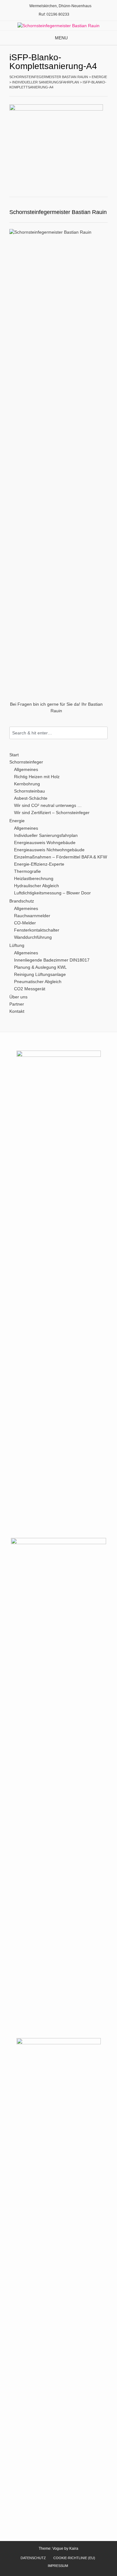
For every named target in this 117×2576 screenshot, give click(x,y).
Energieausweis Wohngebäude (45, 843)
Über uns (18, 997)
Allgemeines (26, 769)
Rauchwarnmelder (32, 916)
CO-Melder (25, 923)
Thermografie (27, 871)
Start (14, 755)
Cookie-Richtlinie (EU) (74, 2558)
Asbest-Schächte (31, 798)
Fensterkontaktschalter (37, 930)
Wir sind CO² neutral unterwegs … (48, 805)
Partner (17, 1004)
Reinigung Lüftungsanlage (40, 974)
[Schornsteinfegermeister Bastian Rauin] (58, 26)
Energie (17, 821)
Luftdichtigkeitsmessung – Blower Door (52, 893)
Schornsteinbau (29, 791)
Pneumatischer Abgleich (38, 982)
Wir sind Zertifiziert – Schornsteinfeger (52, 813)
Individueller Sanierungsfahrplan (46, 835)
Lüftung (17, 945)
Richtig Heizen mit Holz (37, 777)
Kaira (74, 2549)
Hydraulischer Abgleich (37, 886)
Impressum (58, 2566)
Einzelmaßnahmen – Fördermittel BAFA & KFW (61, 857)
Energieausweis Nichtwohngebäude (49, 850)
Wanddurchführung (33, 937)
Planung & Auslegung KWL (40, 967)
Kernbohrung (27, 784)
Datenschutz (33, 2558)
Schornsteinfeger (26, 762)
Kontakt (17, 1011)
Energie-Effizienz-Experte (39, 864)
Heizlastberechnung (34, 878)
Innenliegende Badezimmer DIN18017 (52, 960)
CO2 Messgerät (30, 989)
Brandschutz (22, 901)
